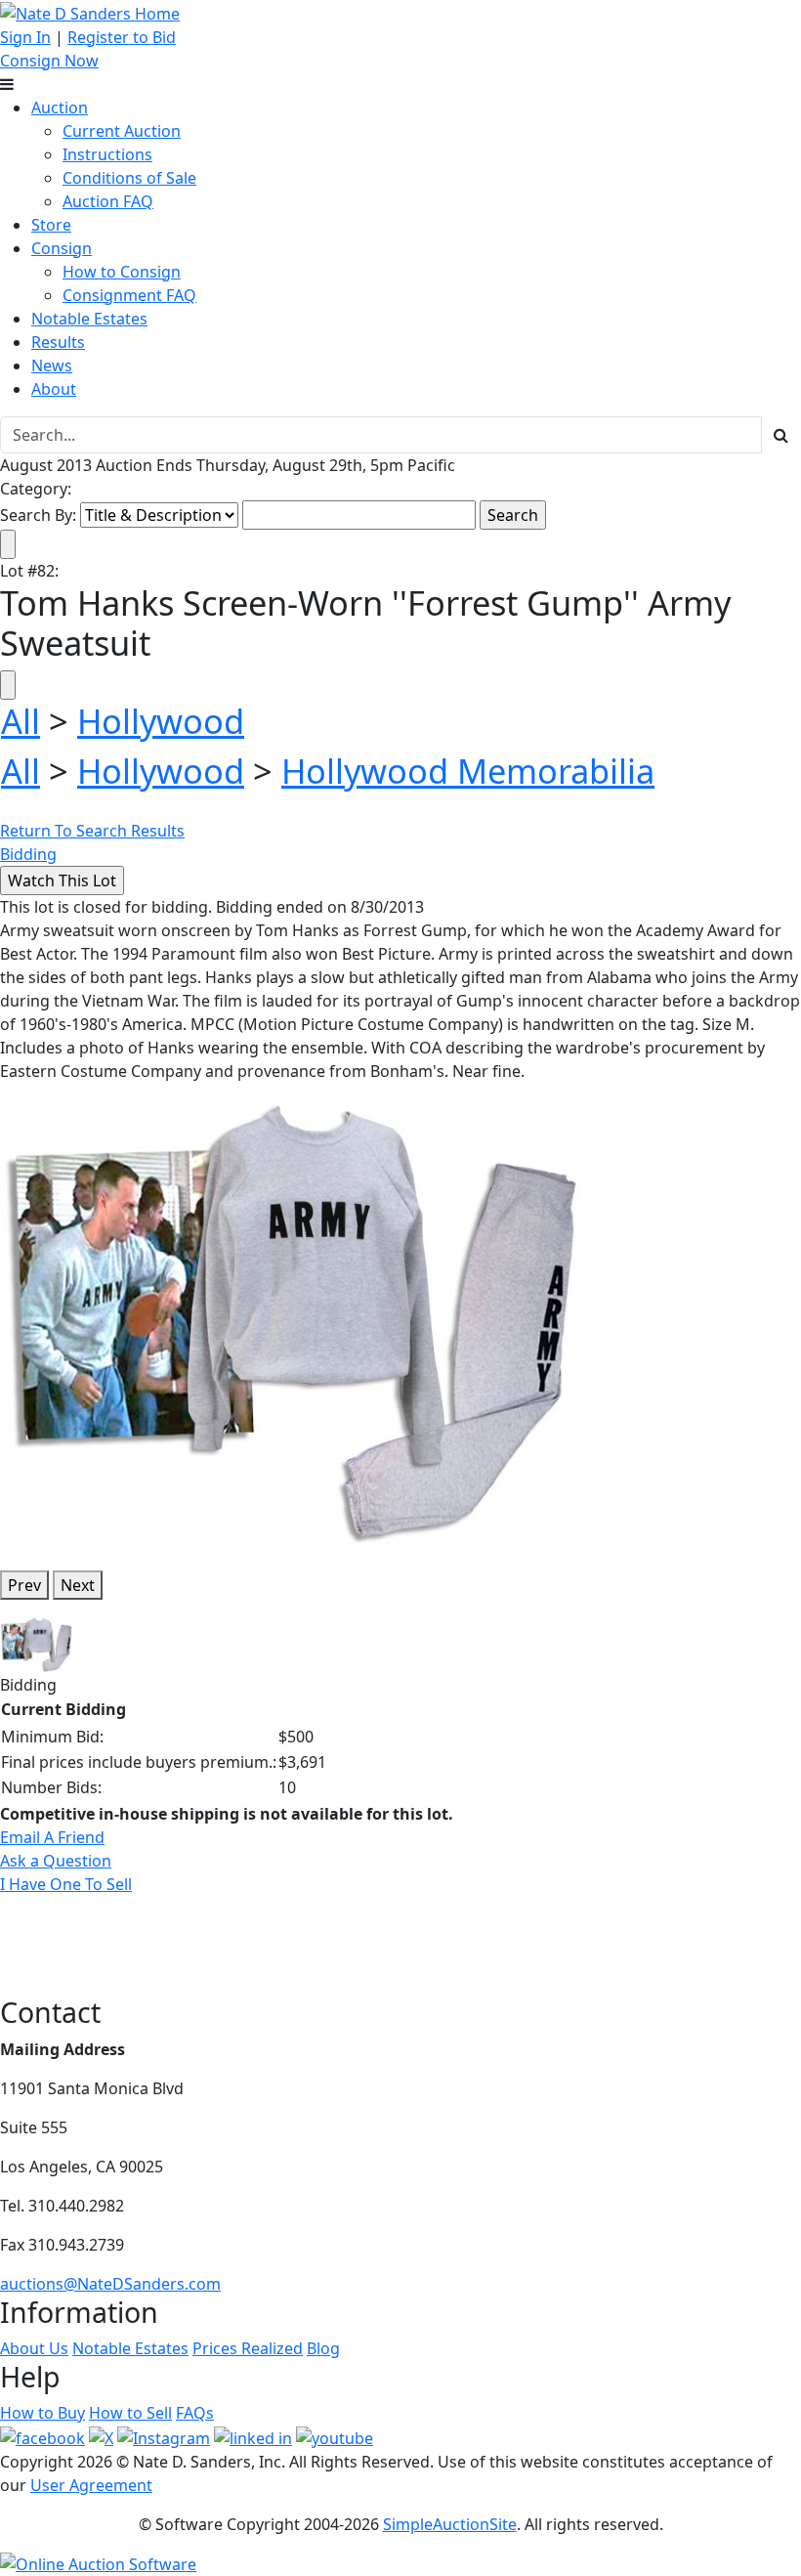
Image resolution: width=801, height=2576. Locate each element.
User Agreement (91, 2485)
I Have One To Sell (66, 1884)
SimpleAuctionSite (450, 2524)
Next (78, 1585)
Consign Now (49, 61)
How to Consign (122, 272)
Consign (62, 248)
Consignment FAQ (129, 295)
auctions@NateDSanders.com (110, 2284)
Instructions (107, 154)
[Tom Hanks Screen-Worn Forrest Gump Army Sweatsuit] (293, 1318)
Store (51, 225)
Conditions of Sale (129, 178)
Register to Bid (122, 37)
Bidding (28, 854)
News (52, 365)
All (21, 721)
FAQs (195, 2413)
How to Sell (130, 2413)
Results (58, 342)
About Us (34, 2348)
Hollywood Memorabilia (468, 771)
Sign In (25, 37)
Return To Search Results (92, 831)
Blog (323, 2348)
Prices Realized (248, 2348)
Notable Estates (89, 319)
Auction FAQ (108, 201)
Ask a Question (56, 1861)
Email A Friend (52, 1837)
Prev (24, 1585)
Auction (60, 107)
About (54, 389)
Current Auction (122, 131)
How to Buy (42, 2413)
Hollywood (161, 721)
